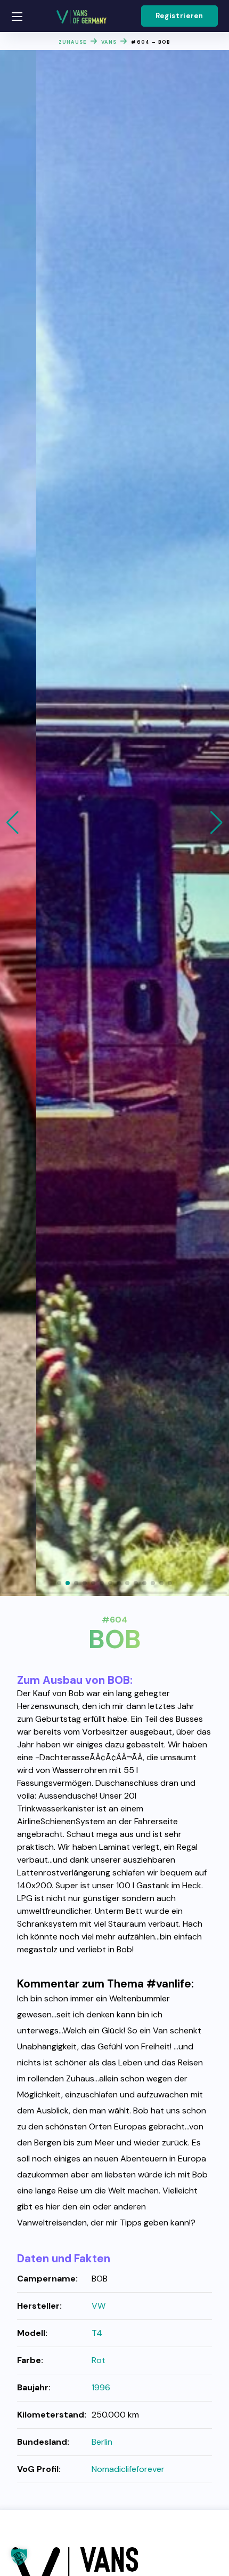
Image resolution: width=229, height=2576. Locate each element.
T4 (97, 2333)
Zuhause (73, 42)
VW (99, 2306)
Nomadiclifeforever (128, 2469)
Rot (99, 2360)
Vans (109, 42)
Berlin (102, 2442)
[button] (179, 16)
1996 (101, 2387)
